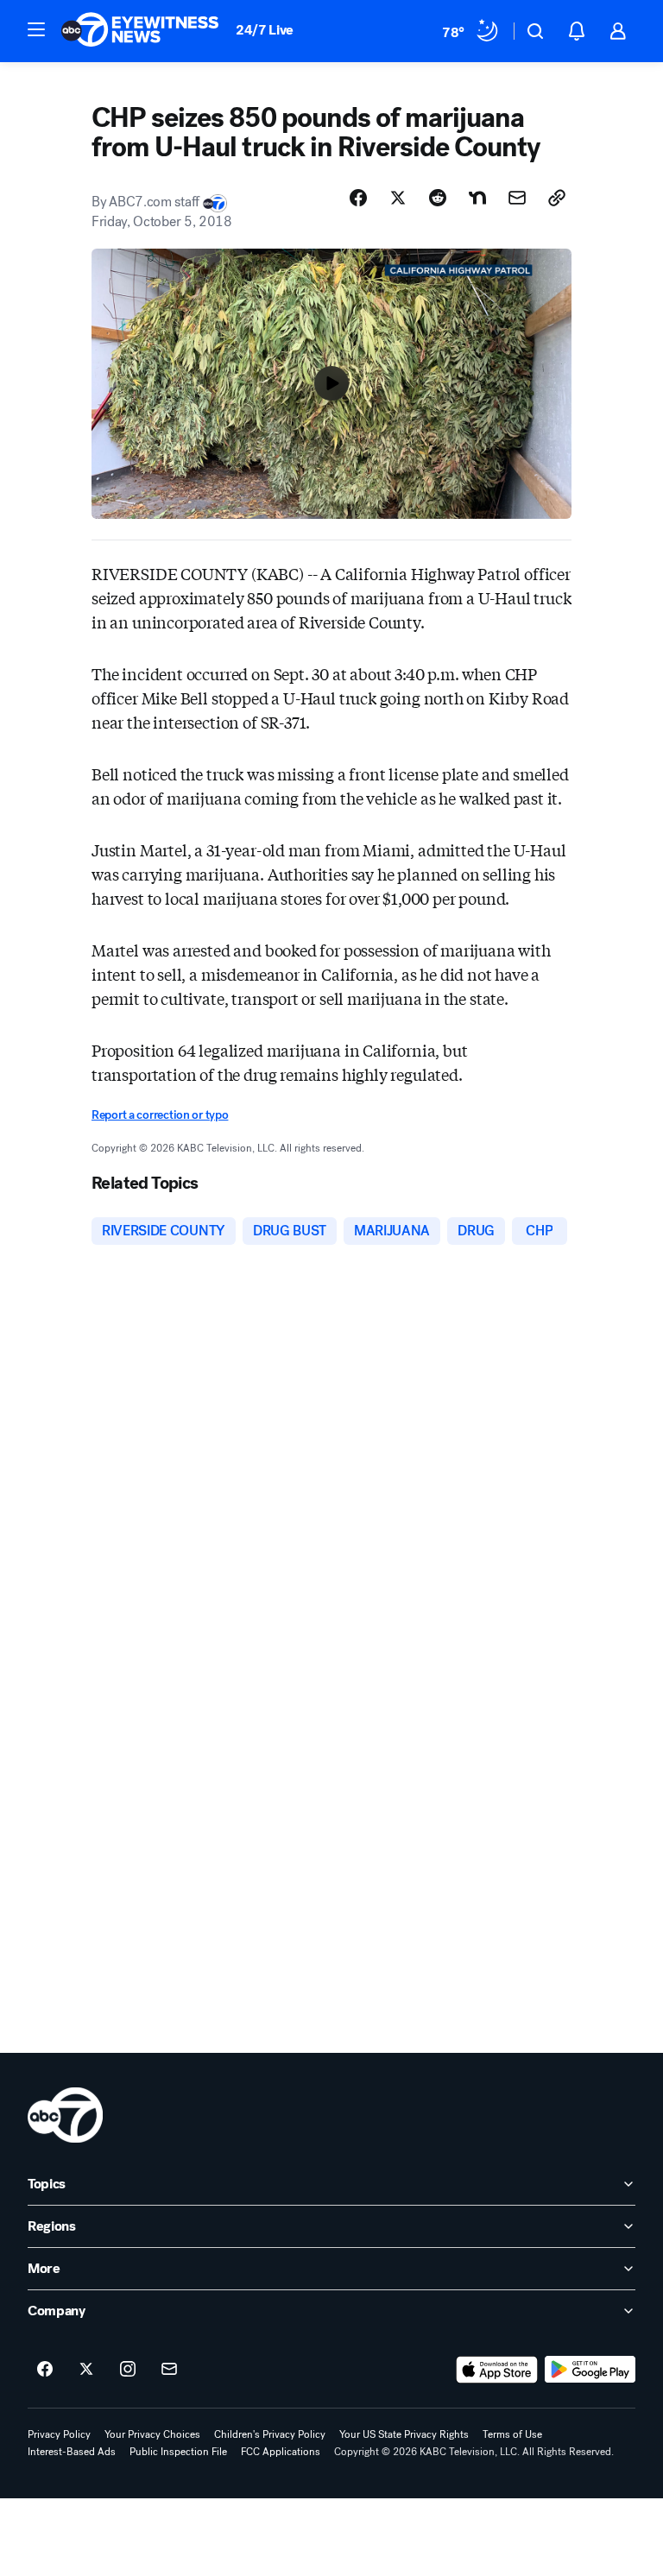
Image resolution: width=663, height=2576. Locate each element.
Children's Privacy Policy (270, 2434)
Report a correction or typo (160, 1115)
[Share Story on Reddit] (438, 198)
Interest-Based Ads (72, 2452)
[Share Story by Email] (517, 198)
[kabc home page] (65, 2115)
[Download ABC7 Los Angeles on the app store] (497, 2370)
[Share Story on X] (398, 198)
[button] (36, 29)
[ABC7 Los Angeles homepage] (140, 31)
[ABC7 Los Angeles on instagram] (128, 2370)
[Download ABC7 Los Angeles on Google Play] (590, 2370)
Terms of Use (512, 2434)
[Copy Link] (557, 198)
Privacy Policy (59, 2434)
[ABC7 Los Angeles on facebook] (45, 2370)
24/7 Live (265, 30)
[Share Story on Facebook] (358, 198)
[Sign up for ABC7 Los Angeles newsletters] (169, 2370)
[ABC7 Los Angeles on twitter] (86, 2370)
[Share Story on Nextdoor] (477, 198)
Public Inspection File (178, 2452)
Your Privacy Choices (152, 2434)
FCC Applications (281, 2452)
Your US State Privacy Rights (404, 2434)
